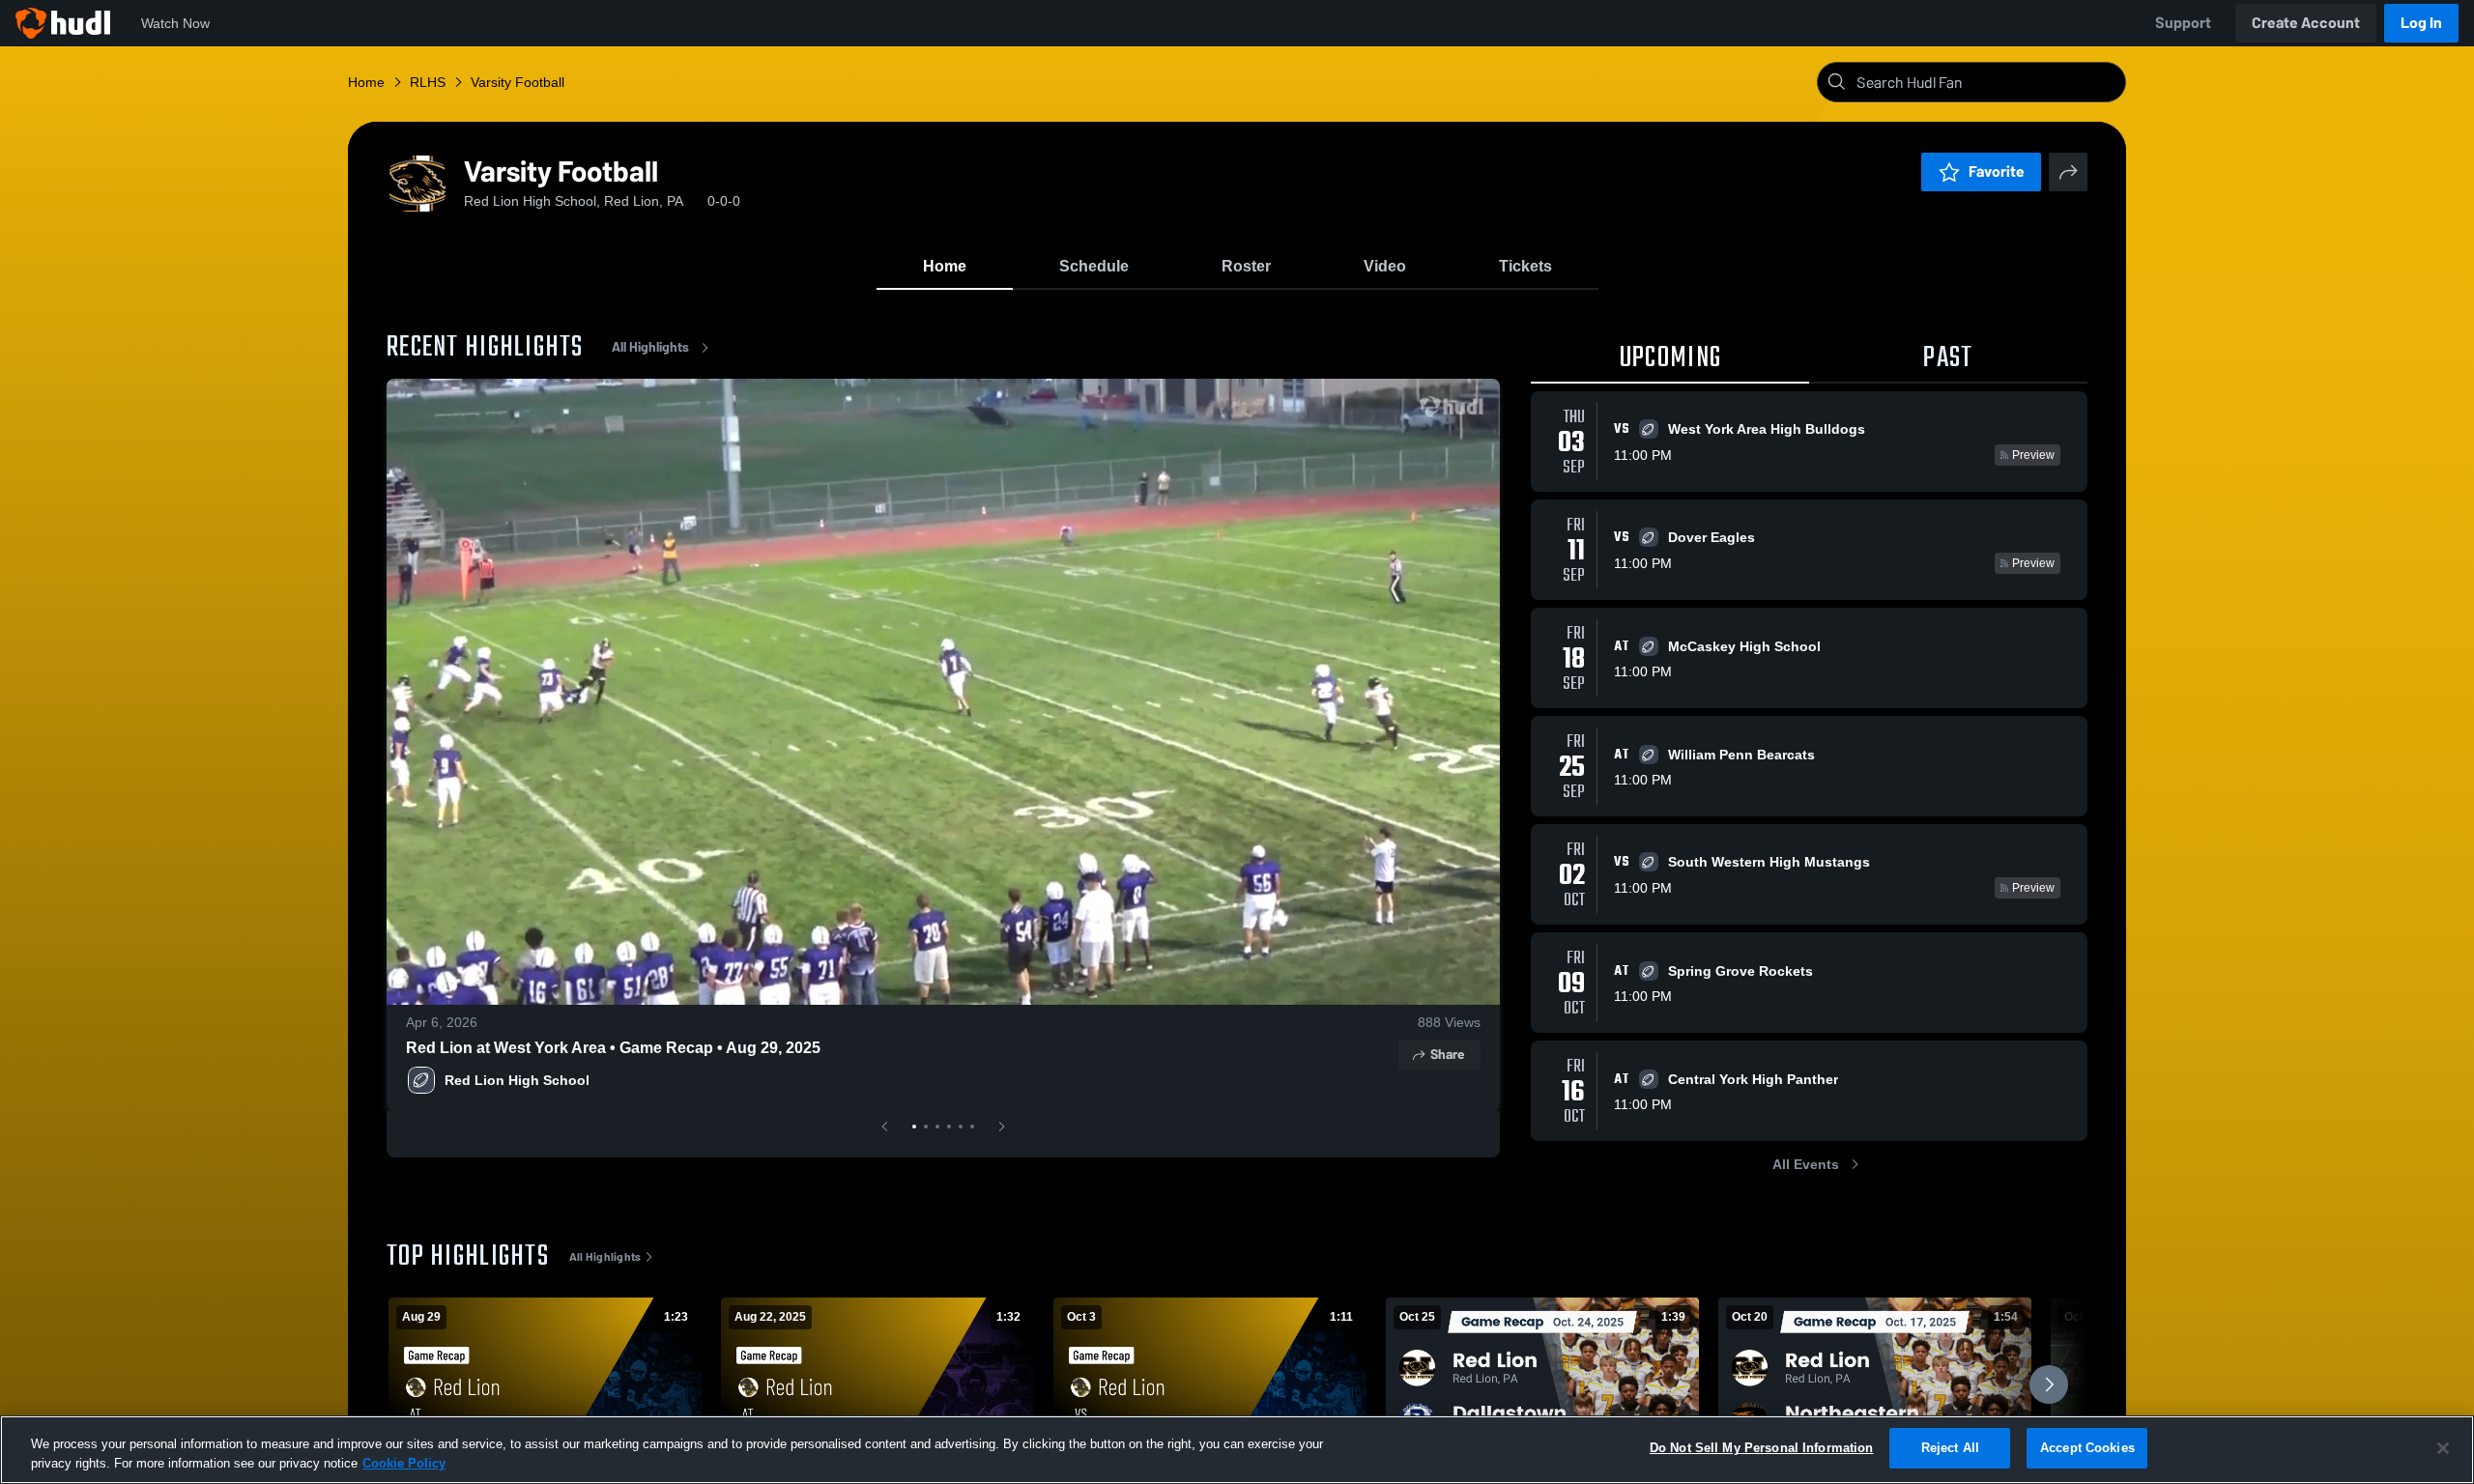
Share (1447, 1055)
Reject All (1950, 1448)
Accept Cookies (2087, 1448)
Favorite (1997, 171)
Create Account (2306, 23)
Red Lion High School (517, 1080)
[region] (1237, 1450)
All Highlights (650, 347)
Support (2183, 23)
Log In (2421, 23)
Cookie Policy (404, 1463)
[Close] (2443, 1448)
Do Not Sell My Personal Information (1762, 1448)
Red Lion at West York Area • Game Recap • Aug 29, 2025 (613, 1048)
